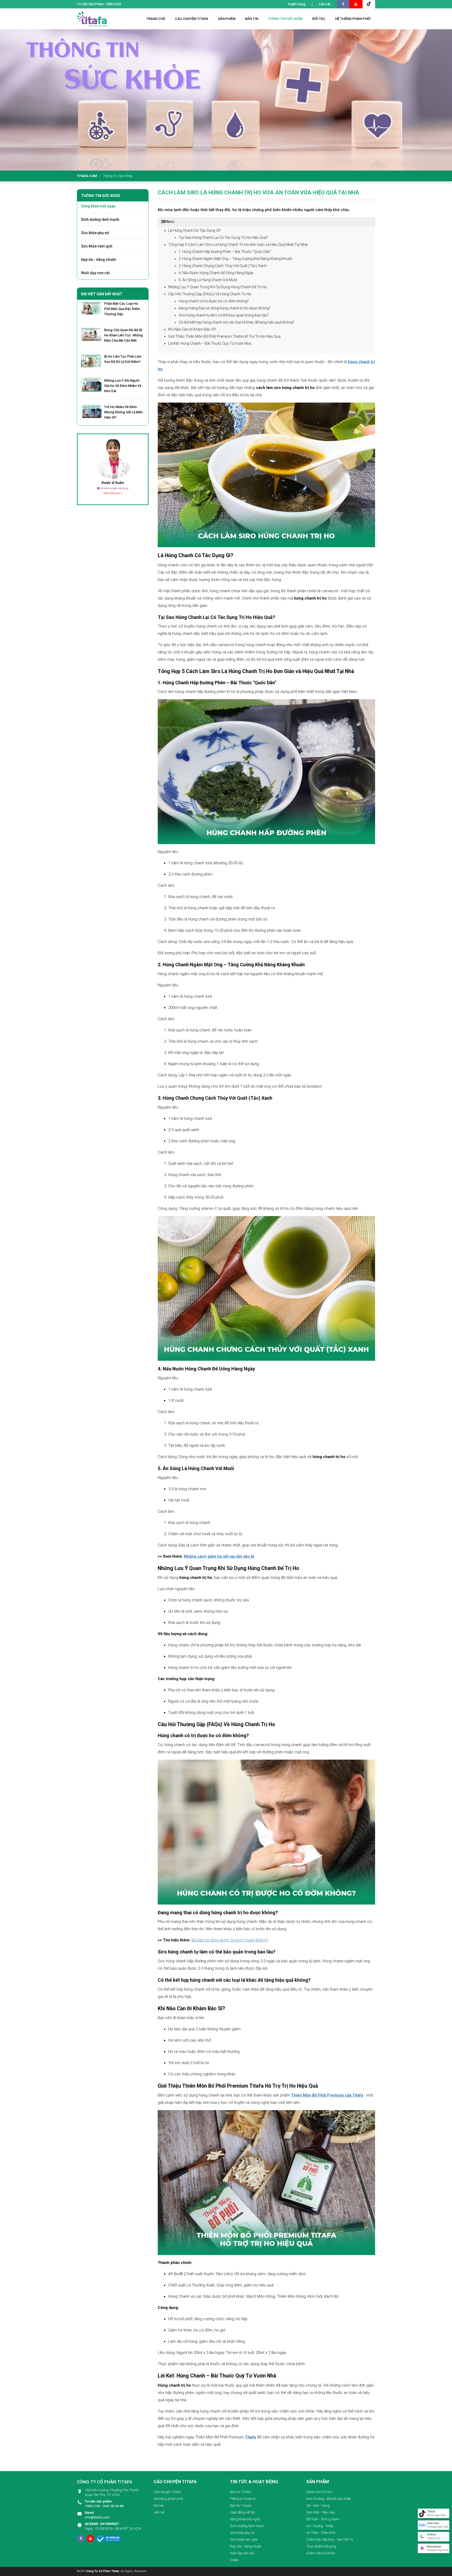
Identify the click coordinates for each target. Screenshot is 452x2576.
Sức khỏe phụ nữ (95, 233)
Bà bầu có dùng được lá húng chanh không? (230, 1940)
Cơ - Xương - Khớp (320, 2526)
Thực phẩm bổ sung (321, 2546)
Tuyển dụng (297, 4)
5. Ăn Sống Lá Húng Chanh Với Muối (208, 280)
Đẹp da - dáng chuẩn (99, 259)
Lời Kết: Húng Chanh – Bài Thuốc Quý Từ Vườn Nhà (210, 343)
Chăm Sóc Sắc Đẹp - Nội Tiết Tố (330, 2540)
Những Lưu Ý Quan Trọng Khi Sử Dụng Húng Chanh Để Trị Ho (217, 287)
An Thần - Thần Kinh (321, 2533)
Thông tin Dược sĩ (243, 2499)
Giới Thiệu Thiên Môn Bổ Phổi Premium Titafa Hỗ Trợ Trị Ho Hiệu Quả (224, 336)
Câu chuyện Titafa (167, 2492)
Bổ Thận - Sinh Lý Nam (323, 2519)
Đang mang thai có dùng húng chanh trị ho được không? (225, 308)
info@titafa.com (97, 2515)
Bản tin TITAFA (240, 2492)
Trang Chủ (156, 19)
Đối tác (159, 2506)
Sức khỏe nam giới (97, 246)
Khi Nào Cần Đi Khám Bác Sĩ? (192, 329)
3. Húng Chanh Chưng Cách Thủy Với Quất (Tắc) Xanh (223, 266)
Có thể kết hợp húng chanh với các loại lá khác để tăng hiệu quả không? (236, 322)
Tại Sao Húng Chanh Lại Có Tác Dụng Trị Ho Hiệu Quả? (223, 238)
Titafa (250, 2437)
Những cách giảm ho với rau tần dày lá (219, 1556)
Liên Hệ (159, 2512)
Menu (169, 222)
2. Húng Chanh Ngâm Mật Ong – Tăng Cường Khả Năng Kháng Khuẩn (236, 259)
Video (234, 2560)
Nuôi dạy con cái (95, 273)
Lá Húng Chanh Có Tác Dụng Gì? (195, 230)
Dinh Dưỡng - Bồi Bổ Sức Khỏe (329, 2499)
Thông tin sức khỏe (118, 176)
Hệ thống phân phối (168, 2499)
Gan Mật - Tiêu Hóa (320, 2512)
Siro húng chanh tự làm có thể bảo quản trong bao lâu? (224, 315)
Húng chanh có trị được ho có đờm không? (214, 301)
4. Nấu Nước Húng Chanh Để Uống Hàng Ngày (216, 273)
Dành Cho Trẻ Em (319, 2492)
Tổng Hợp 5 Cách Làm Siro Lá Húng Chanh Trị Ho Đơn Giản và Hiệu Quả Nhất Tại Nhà (238, 245)
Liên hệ (325, 4)
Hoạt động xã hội (242, 2512)
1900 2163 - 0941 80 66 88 (104, 2504)
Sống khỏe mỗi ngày (98, 206)
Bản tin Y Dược (241, 2506)
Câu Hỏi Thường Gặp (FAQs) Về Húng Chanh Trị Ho (210, 294)
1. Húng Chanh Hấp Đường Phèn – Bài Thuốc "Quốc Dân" (225, 252)
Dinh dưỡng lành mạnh (100, 219)
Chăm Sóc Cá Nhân (321, 2553)
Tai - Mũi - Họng (318, 2506)
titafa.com (87, 176)
